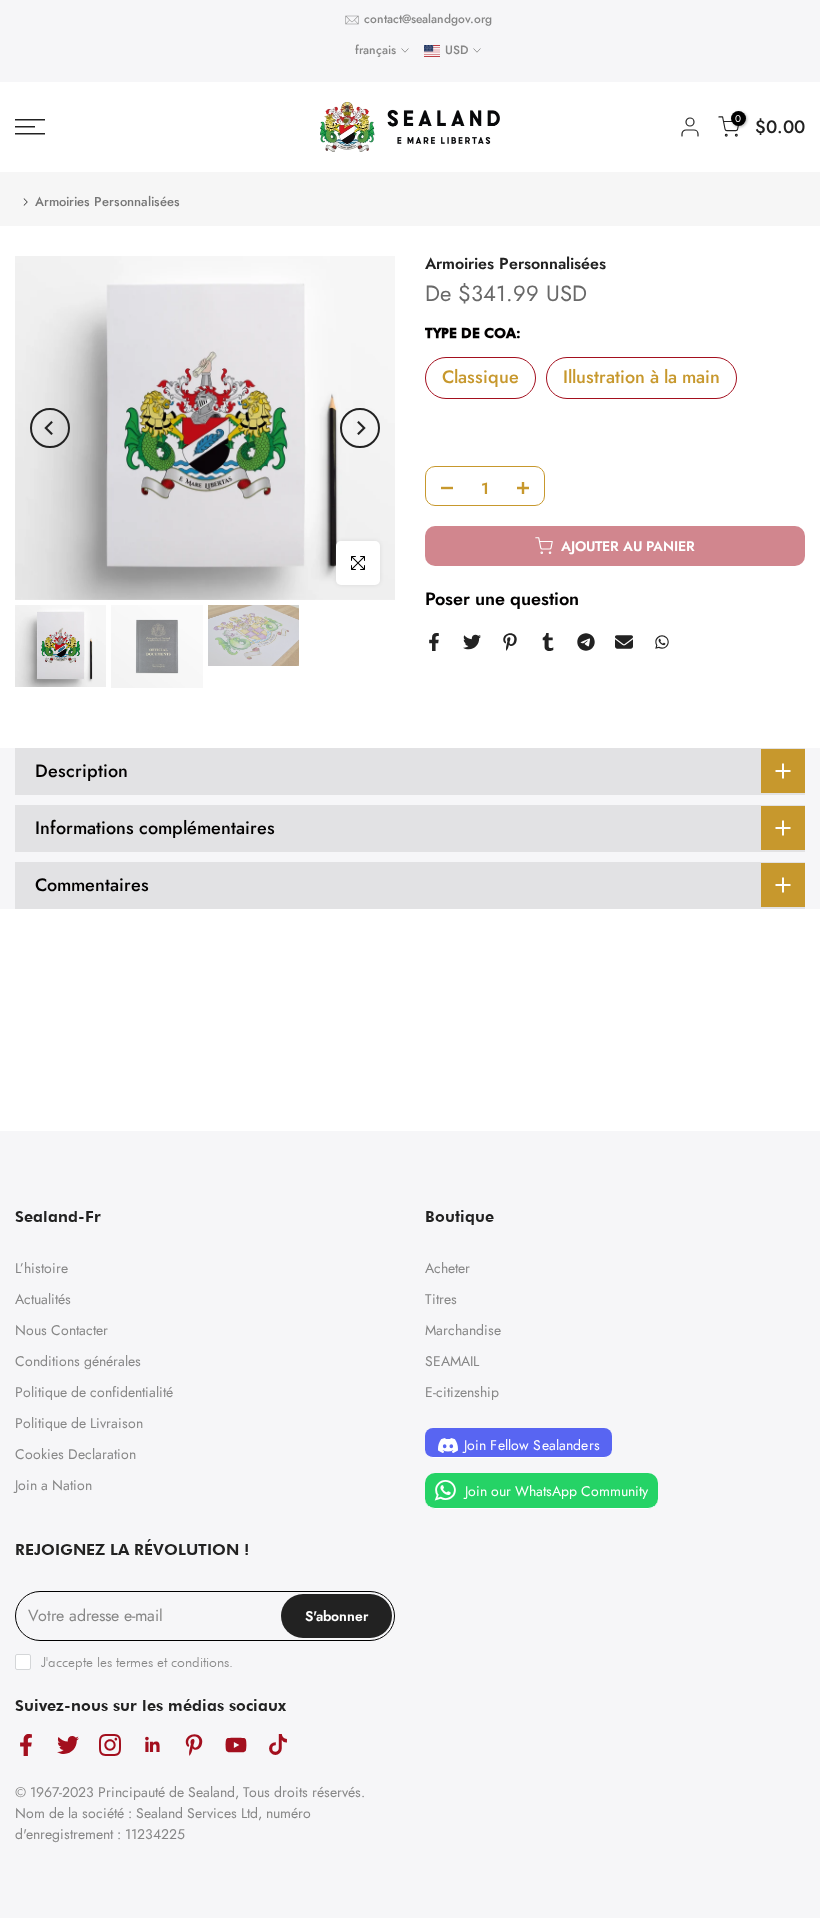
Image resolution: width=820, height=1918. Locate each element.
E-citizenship (462, 1392)
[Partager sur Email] (624, 642)
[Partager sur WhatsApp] (662, 642)
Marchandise (463, 1330)
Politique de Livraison (79, 1423)
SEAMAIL (452, 1361)
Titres (441, 1299)
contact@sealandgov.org (428, 19)
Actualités (43, 1299)
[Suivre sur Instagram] (110, 1744)
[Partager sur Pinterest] (510, 642)
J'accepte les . (137, 1662)
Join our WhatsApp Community (554, 1491)
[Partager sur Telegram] (586, 642)
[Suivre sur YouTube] (236, 1744)
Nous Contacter (61, 1330)
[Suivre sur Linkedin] (152, 1744)
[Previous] (50, 428)
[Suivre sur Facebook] (26, 1744)
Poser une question (502, 599)
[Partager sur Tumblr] (548, 642)
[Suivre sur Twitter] (68, 1744)
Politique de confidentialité (94, 1392)
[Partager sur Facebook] (434, 642)
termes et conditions (172, 1662)
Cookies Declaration (75, 1454)
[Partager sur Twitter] (472, 642)
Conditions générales (78, 1361)
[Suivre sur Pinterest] (194, 1744)
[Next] (360, 428)
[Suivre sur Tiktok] (278, 1744)
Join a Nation (53, 1485)
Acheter (447, 1268)
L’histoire (41, 1268)
